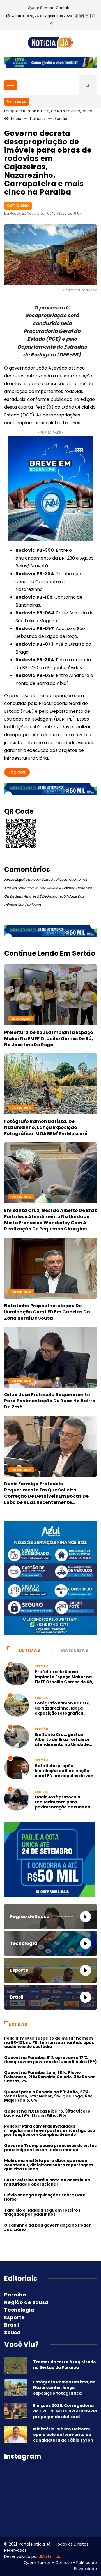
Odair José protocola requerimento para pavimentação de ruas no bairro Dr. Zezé (50, 1401)
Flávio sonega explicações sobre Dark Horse (45, 2197)
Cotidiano (21, 1107)
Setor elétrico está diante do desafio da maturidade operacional (47, 2182)
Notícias (38, 119)
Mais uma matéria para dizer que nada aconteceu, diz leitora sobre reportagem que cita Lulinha (49, 2165)
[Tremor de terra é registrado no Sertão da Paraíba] (16, 2365)
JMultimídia (50, 2556)
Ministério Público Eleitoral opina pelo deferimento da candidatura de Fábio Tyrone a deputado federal (65, 2437)
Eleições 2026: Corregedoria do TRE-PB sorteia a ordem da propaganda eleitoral (65, 2411)
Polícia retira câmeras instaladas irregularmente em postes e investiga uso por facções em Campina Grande (50, 2130)
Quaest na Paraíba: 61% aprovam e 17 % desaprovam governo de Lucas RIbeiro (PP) (50, 2060)
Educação (21, 1019)
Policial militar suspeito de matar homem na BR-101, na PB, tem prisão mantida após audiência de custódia (49, 2042)
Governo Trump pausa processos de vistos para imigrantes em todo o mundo (50, 2148)
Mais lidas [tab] (74, 1650)
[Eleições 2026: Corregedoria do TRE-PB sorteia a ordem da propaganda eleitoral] (16, 2411)
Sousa (12, 2332)
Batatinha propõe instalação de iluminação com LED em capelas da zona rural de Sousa (47, 1312)
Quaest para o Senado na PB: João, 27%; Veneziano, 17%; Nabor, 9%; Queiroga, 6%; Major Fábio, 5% (48, 2096)
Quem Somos (40, 8)
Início (16, 119)
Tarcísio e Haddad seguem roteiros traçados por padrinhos (42, 2212)
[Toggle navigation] (11, 85)
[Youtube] (93, 16)
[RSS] (51, 23)
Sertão (61, 119)
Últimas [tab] (29, 1650)
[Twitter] (81, 16)
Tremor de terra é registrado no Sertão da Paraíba (65, 2365)
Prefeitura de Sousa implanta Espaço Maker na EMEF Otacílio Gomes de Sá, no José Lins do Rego (49, 1039)
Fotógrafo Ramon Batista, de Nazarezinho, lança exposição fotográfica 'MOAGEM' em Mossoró (46, 1127)
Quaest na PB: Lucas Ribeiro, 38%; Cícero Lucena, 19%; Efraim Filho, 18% (47, 2113)
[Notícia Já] (50, 42)
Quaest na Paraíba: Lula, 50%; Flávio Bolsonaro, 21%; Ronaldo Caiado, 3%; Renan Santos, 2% (50, 2077)
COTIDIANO (21, 1197)
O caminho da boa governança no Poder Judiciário (48, 2227)
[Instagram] (87, 16)
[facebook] (76, 16)
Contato (63, 8)
